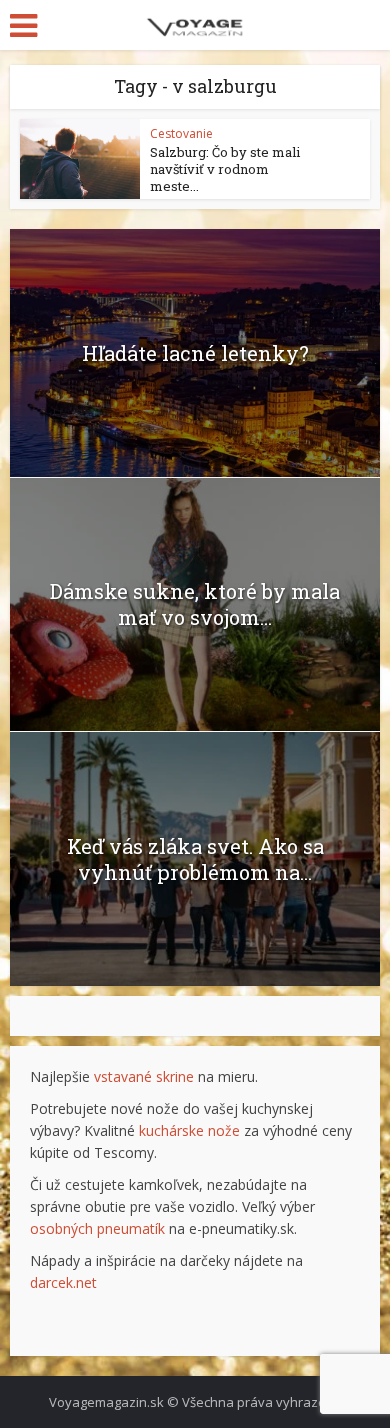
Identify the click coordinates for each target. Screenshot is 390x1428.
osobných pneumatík (97, 1228)
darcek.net (63, 1282)
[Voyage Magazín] (195, 23)
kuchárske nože (189, 1130)
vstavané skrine (144, 1076)
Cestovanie (181, 133)
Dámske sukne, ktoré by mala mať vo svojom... (195, 604)
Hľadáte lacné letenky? (195, 353)
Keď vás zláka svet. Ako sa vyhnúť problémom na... (195, 859)
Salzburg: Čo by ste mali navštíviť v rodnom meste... (225, 169)
